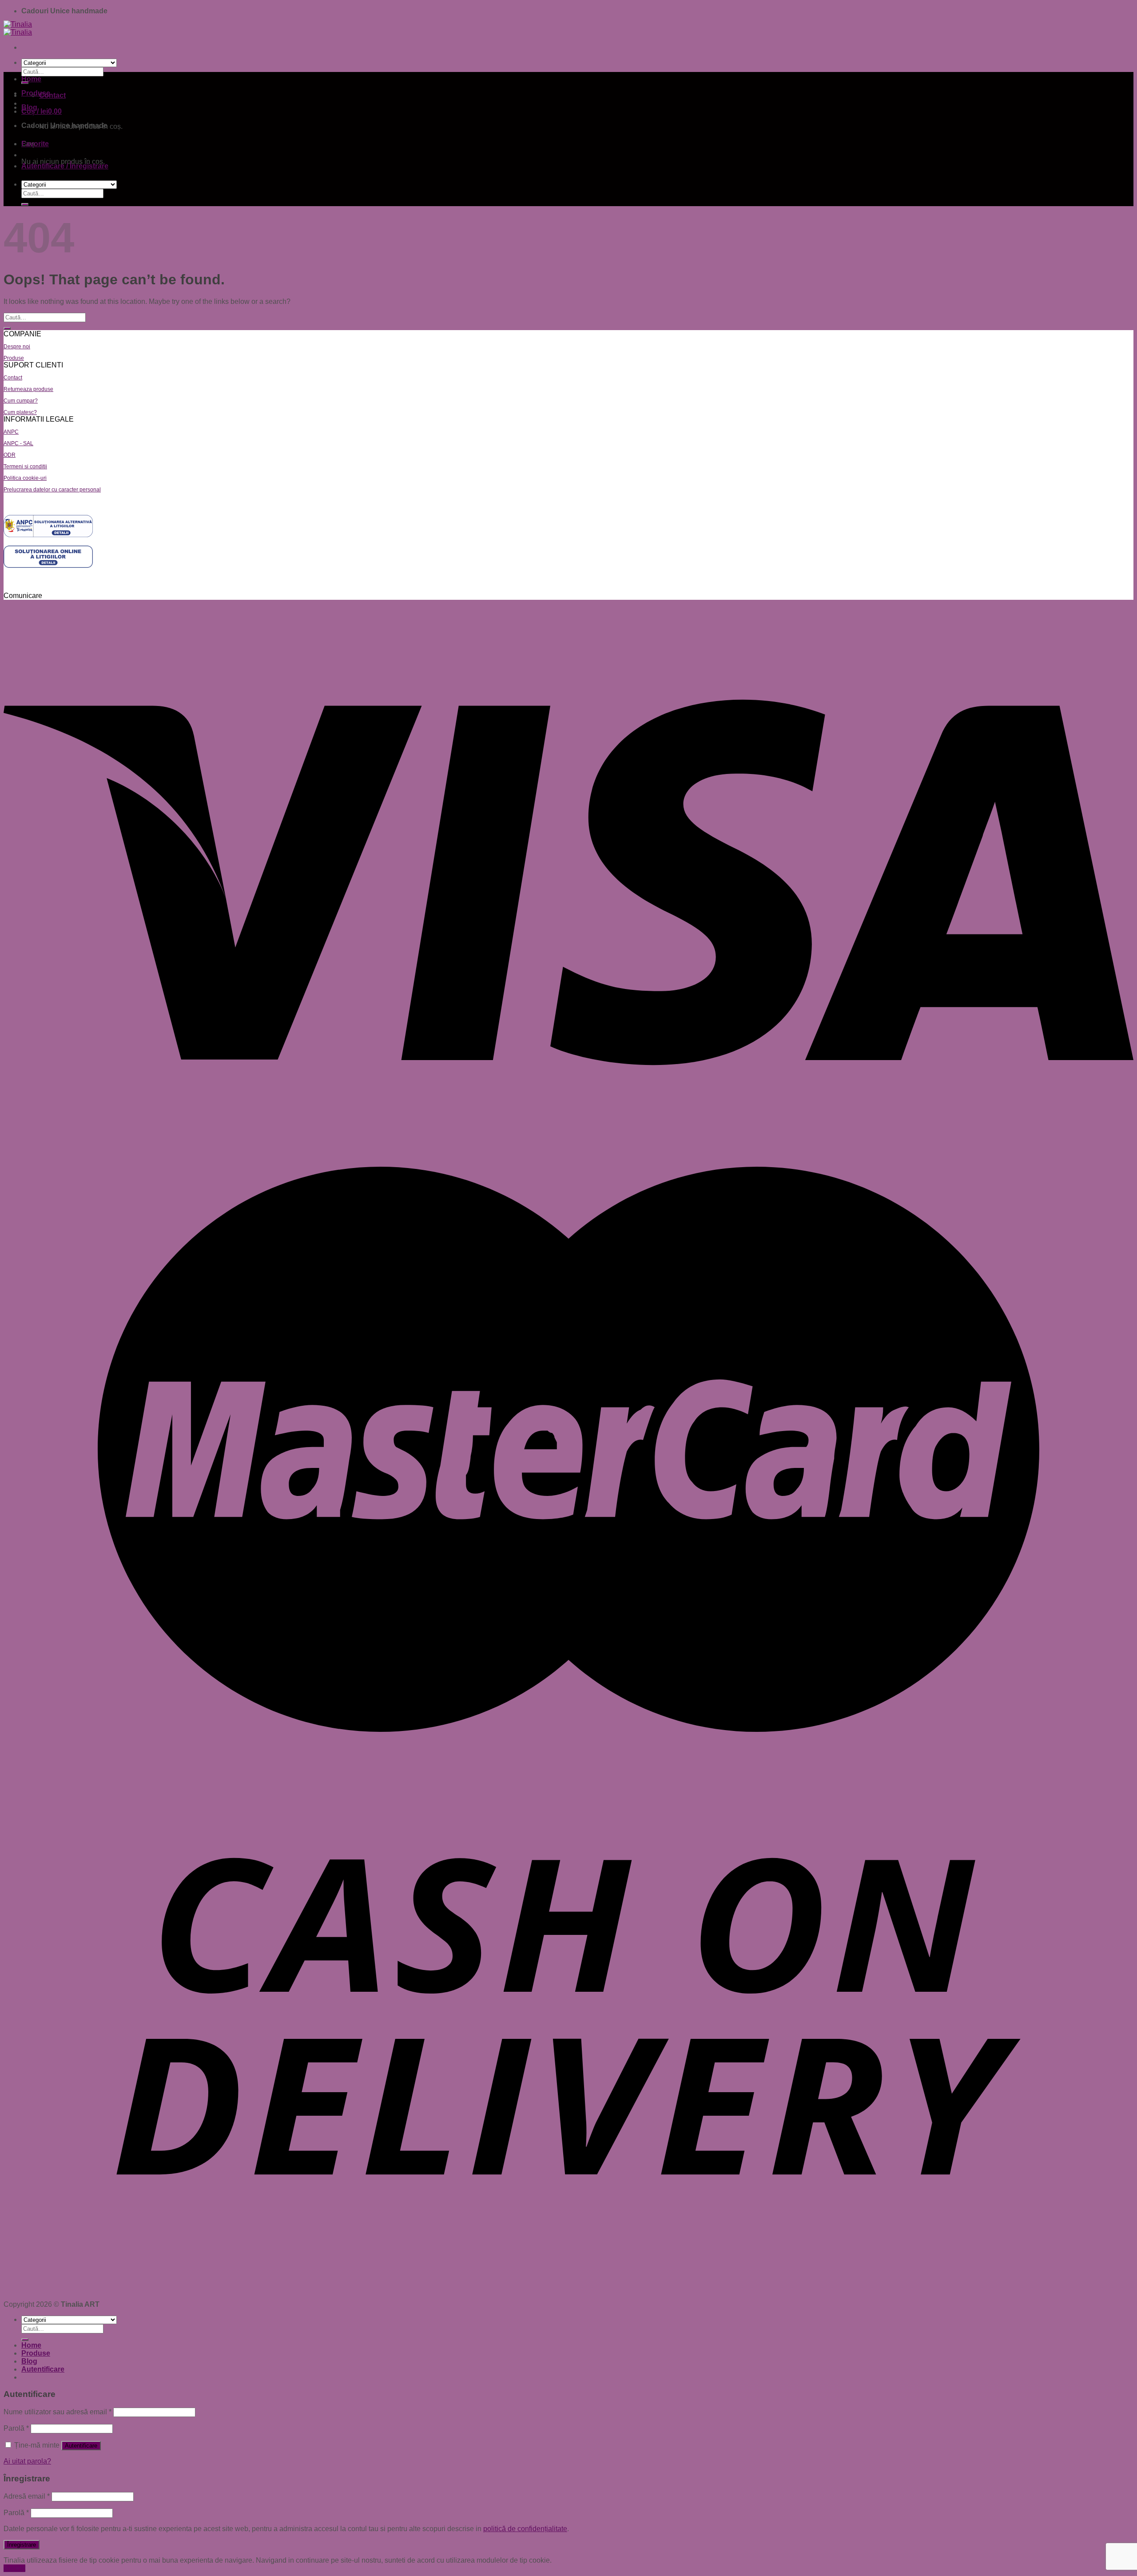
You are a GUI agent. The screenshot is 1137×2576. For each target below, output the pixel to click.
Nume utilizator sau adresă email (58, 2412)
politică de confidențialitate (525, 2529)
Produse (36, 93)
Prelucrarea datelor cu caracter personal (52, 490)
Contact (13, 378)
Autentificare (81, 2446)
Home (31, 79)
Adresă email (27, 2496)
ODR (10, 455)
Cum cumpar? (21, 401)
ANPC (11, 432)
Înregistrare (22, 2545)
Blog (29, 107)
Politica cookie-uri (25, 478)
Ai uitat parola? (27, 2461)
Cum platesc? (20, 412)
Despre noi (17, 347)
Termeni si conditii (25, 467)
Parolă (16, 2428)
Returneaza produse (28, 389)
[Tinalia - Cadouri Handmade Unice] (18, 28)
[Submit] (25, 204)
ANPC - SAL (18, 443)
